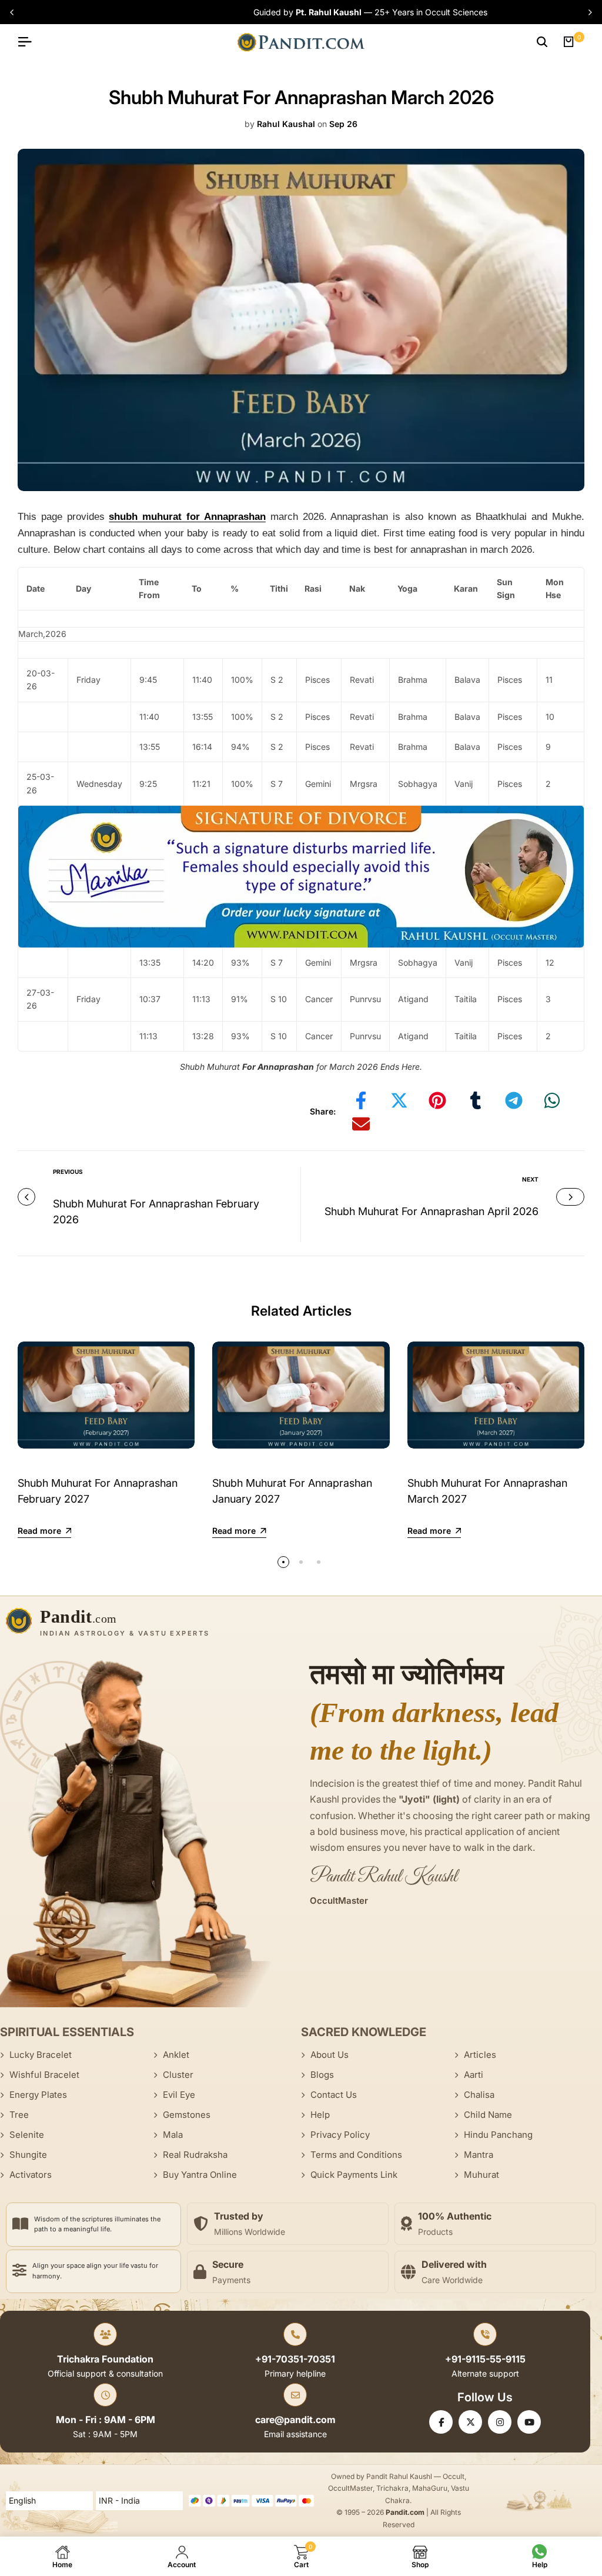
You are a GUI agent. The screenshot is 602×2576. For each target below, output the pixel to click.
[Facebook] (441, 2422)
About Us (330, 2055)
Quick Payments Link (354, 2175)
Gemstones (187, 2115)
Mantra (479, 2155)
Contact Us (334, 2095)
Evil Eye (179, 2095)
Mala (173, 2135)
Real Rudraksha (195, 2155)
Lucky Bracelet (41, 2055)
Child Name (488, 2115)
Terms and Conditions (356, 2155)
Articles (480, 2055)
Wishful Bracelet (44, 2075)
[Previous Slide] (15, 12)
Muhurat (481, 2175)
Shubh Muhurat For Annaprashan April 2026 (432, 1211)
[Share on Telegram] (514, 1100)
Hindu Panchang (498, 2135)
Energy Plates (38, 2095)
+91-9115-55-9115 (485, 2359)
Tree (19, 2115)
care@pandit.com (295, 2420)
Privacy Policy (340, 2135)
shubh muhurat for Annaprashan (187, 517)
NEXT (530, 1179)
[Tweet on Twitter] (399, 1100)
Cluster (178, 2075)
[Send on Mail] (361, 1124)
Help (320, 2115)
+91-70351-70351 (295, 2359)
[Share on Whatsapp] (552, 1100)
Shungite (28, 2155)
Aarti (474, 2075)
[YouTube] (529, 2422)
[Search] (542, 42)
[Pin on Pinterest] (437, 1100)
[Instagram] (500, 2422)
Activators (31, 2175)
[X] (470, 2422)
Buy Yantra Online (200, 2175)
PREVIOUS (68, 1172)
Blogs (322, 2075)
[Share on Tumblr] (476, 1100)
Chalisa (479, 2095)
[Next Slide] (587, 12)
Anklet (176, 2055)
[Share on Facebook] (361, 1100)
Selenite (27, 2135)
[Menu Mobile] (29, 42)
